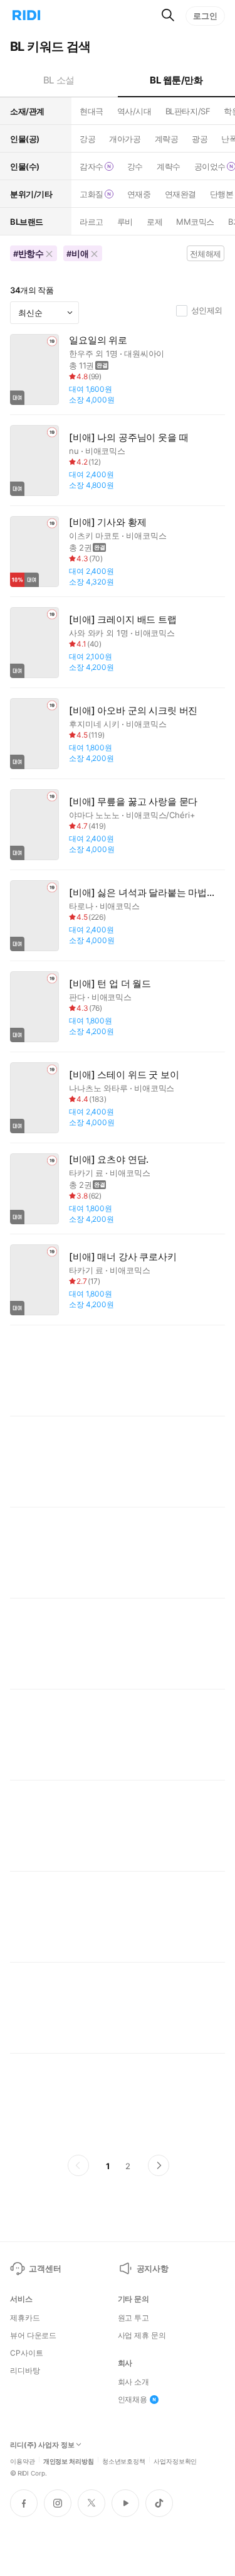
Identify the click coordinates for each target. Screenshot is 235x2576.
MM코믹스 (195, 222)
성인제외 (207, 310)
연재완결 (180, 194)
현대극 (91, 111)
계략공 (167, 139)
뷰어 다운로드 (33, 2336)
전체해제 (206, 254)
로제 (154, 222)
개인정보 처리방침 (69, 2460)
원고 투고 (133, 2318)
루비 (125, 222)
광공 (200, 139)
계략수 (169, 166)
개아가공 (125, 139)
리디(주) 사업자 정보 (42, 2445)
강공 (87, 139)
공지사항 (153, 2268)
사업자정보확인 (175, 2460)
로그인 (205, 16)
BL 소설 (59, 80)
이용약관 (23, 2460)
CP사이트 (26, 2353)
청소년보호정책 (124, 2460)
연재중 (139, 194)
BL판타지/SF (188, 111)
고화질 (91, 194)
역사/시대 (134, 111)
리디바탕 (25, 2371)
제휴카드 (25, 2318)
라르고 (91, 222)
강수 (135, 166)
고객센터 (45, 2268)
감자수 (91, 166)
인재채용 (133, 2400)
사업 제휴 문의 (142, 2336)
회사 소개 (133, 2382)
